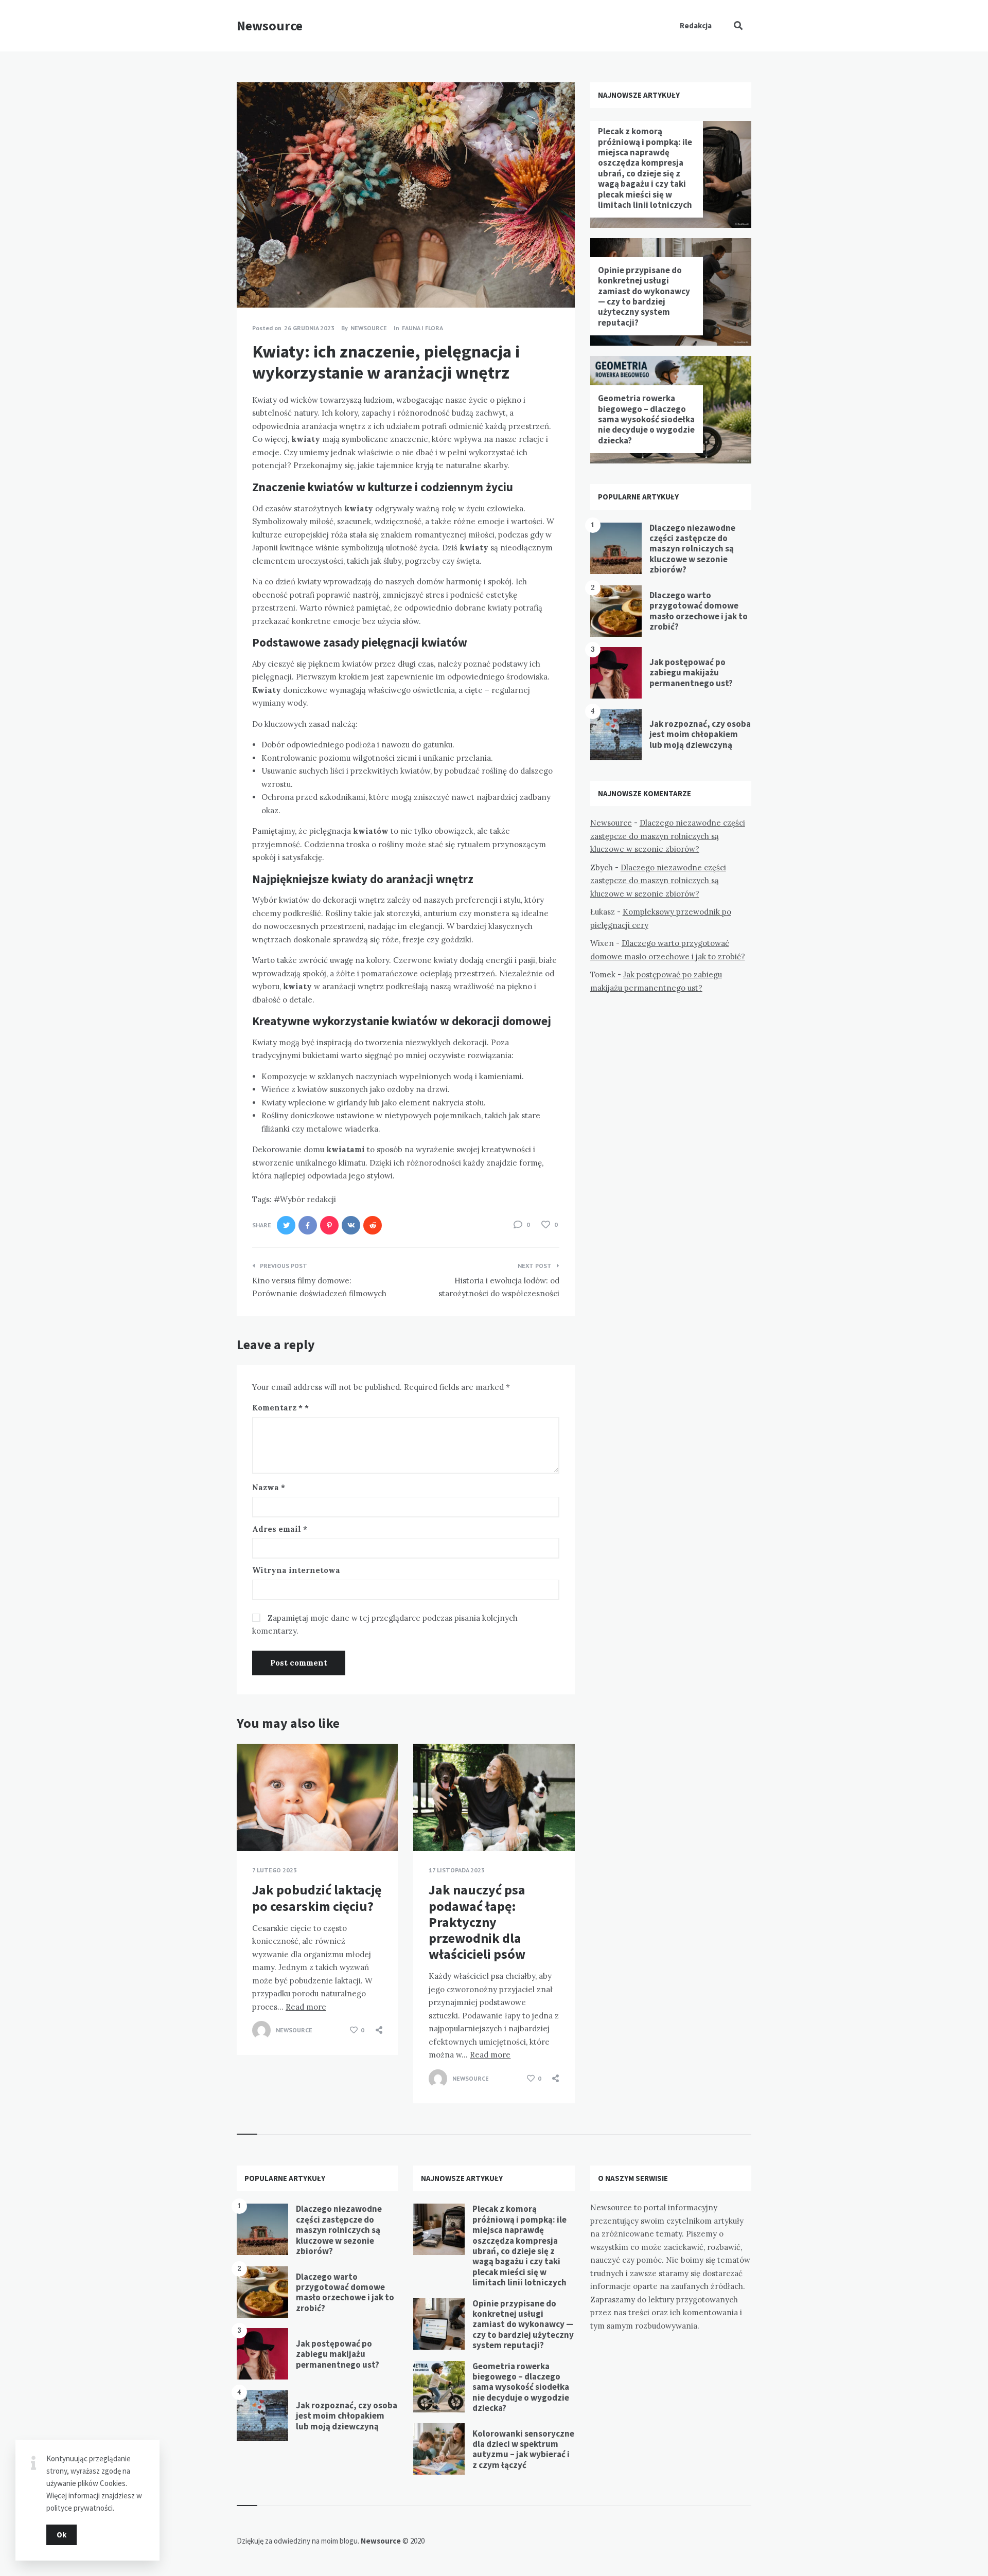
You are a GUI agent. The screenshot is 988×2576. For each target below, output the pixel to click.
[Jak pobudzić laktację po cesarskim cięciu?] (252, 1826)
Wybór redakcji (308, 1199)
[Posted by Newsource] (261, 2030)
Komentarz (277, 1408)
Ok (61, 2535)
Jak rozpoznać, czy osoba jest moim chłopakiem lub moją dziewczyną (700, 734)
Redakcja (696, 25)
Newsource (270, 25)
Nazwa (269, 1487)
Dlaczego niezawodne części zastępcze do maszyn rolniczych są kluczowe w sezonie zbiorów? (692, 549)
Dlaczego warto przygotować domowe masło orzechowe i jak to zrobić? (699, 611)
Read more (306, 2007)
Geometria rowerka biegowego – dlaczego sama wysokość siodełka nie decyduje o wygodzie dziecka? (646, 419)
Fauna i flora (422, 328)
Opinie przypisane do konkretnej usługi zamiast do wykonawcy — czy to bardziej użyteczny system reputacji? (644, 296)
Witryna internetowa (296, 1570)
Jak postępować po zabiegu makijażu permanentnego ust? (691, 673)
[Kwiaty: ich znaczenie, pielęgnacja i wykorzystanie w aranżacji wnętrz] (252, 279)
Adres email (280, 1529)
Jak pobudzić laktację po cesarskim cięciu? (317, 1898)
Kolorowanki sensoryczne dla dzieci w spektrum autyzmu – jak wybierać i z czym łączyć (523, 2449)
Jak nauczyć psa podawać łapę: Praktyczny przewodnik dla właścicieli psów (477, 1922)
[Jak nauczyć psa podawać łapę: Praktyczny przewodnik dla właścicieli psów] (429, 1826)
